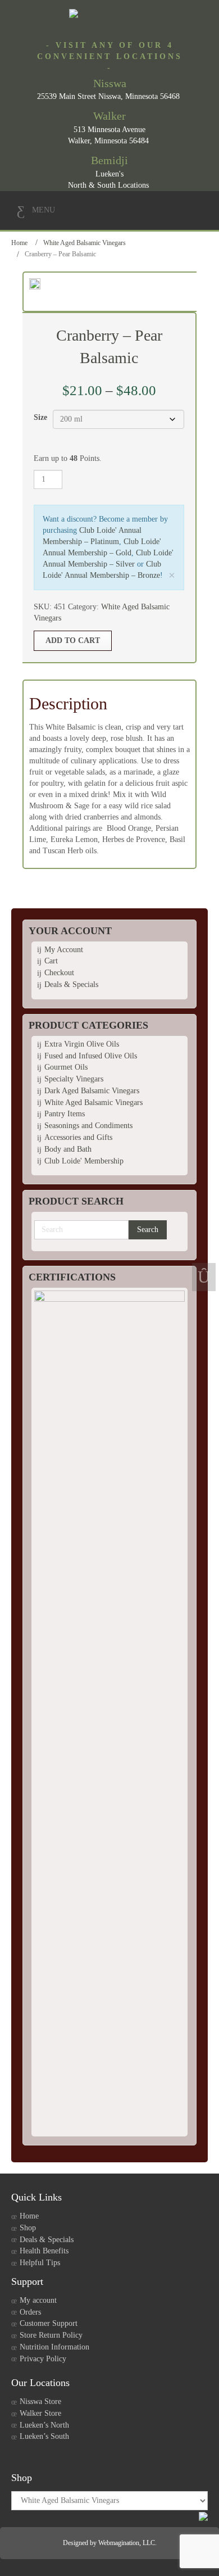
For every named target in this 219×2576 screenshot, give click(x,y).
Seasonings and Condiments (88, 1126)
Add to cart (73, 640)
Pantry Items (65, 1114)
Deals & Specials (71, 984)
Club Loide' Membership (84, 1161)
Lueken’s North (44, 2425)
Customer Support (49, 2323)
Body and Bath (68, 1149)
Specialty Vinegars (74, 1079)
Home (19, 243)
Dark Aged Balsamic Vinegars (92, 1091)
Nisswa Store (40, 2401)
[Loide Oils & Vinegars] (109, 14)
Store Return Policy (51, 2335)
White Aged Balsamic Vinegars (85, 243)
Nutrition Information (54, 2347)
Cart (51, 961)
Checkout (59, 973)
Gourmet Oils (66, 1067)
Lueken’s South (44, 2436)
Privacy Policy (43, 2359)
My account (38, 2300)
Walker (109, 116)
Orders (30, 2312)
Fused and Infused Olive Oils (91, 1056)
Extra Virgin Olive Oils (82, 1044)
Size (40, 417)
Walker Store (40, 2413)
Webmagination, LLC (127, 2543)
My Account (64, 950)
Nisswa (110, 83)
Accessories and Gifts (78, 1137)
